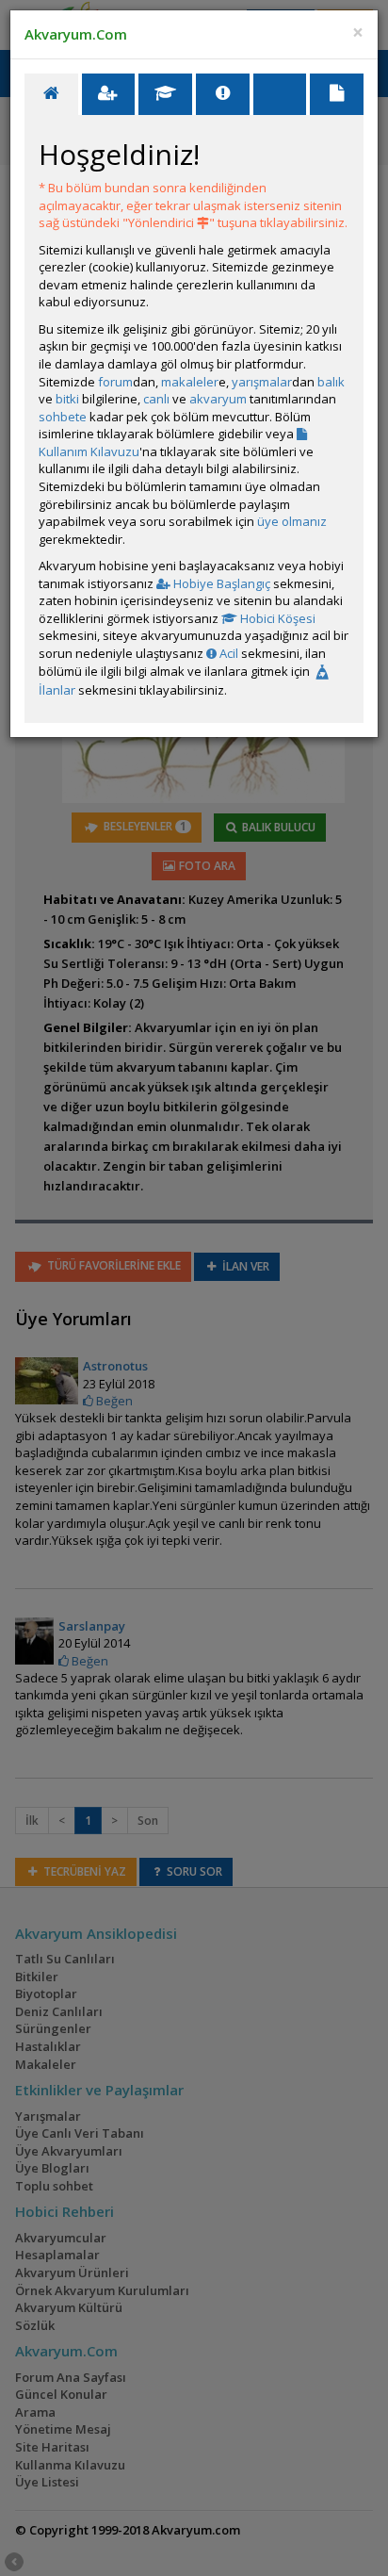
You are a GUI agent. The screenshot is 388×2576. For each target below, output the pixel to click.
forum (115, 382)
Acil (227, 653)
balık (331, 382)
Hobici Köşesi (276, 618)
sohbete (63, 417)
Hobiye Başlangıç (220, 583)
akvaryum (218, 399)
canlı (156, 399)
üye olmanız (292, 521)
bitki (67, 399)
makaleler (190, 382)
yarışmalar (262, 382)
